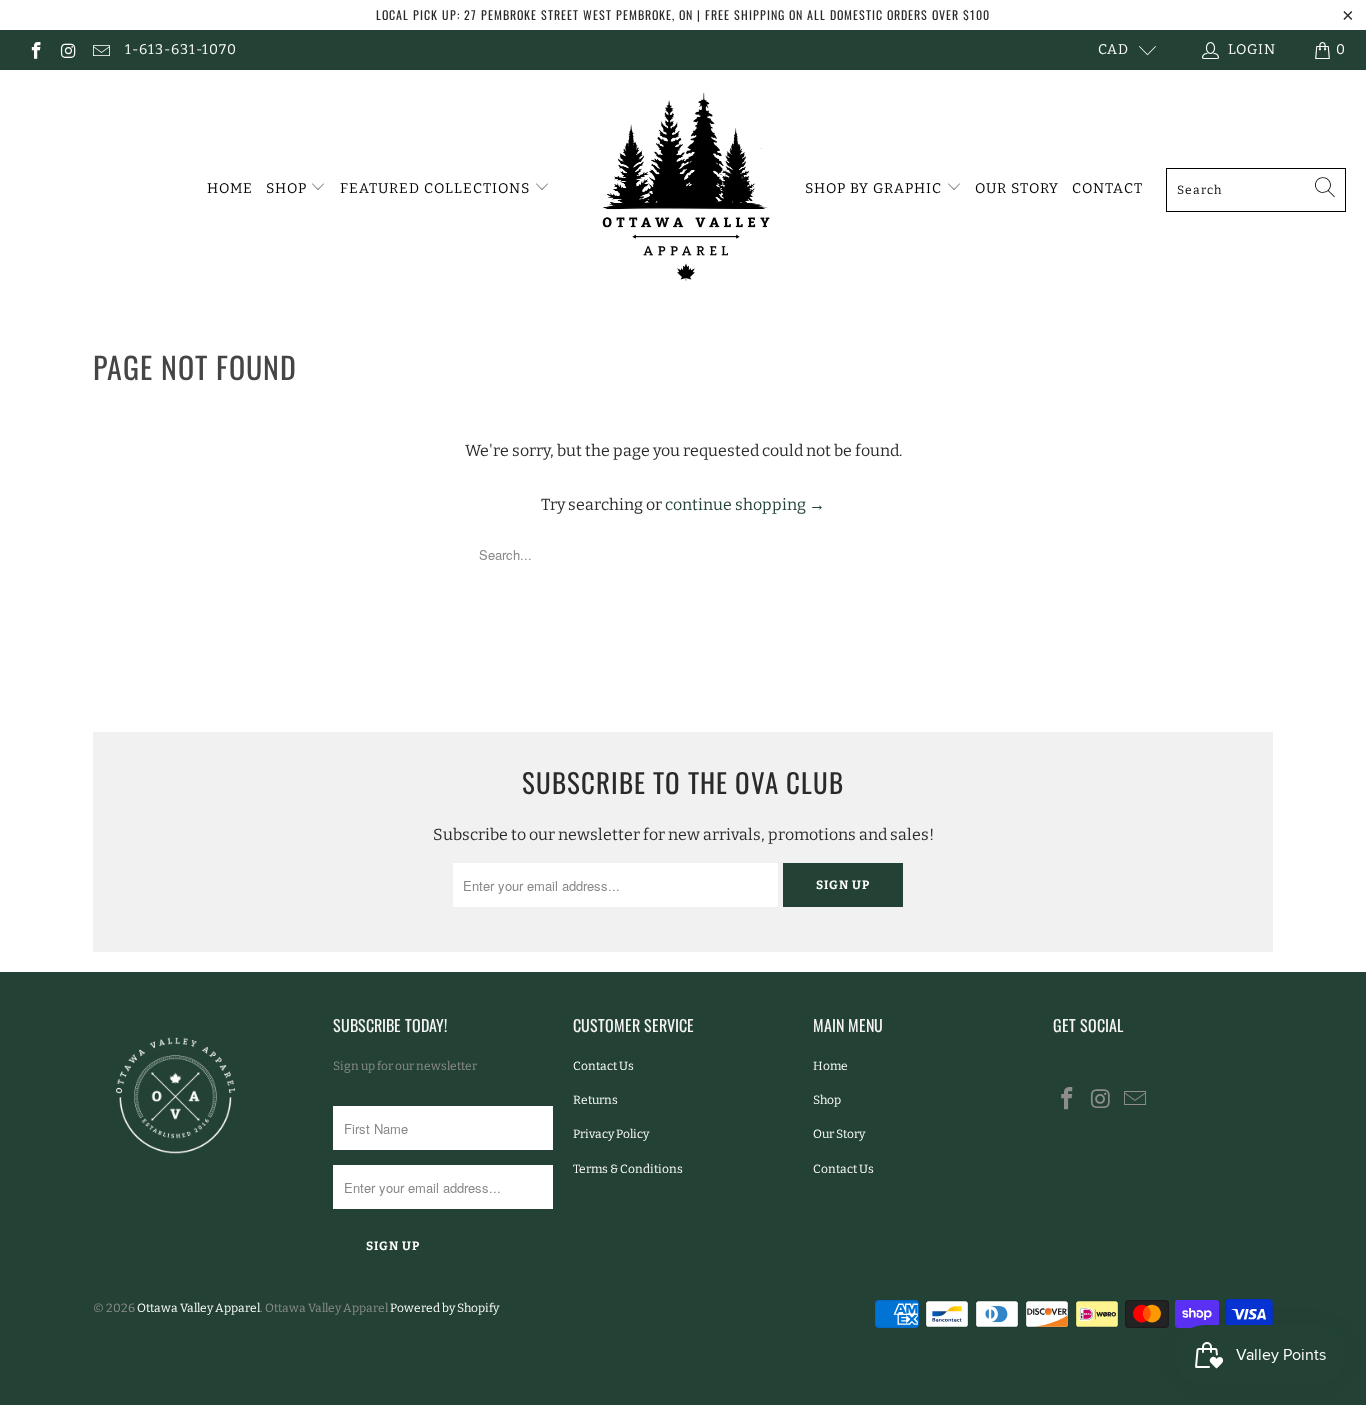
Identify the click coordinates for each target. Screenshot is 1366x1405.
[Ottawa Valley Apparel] (682, 190)
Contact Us (603, 1066)
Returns (595, 1100)
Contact (1107, 188)
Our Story (1017, 188)
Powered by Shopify (444, 1308)
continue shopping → (745, 504)
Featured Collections (437, 188)
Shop (288, 188)
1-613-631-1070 (181, 49)
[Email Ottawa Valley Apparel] (100, 49)
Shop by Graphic (875, 188)
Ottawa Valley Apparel (198, 1308)
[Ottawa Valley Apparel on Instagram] (68, 49)
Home (230, 188)
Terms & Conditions (628, 1169)
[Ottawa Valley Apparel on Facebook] (35, 49)
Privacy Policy (611, 1134)
